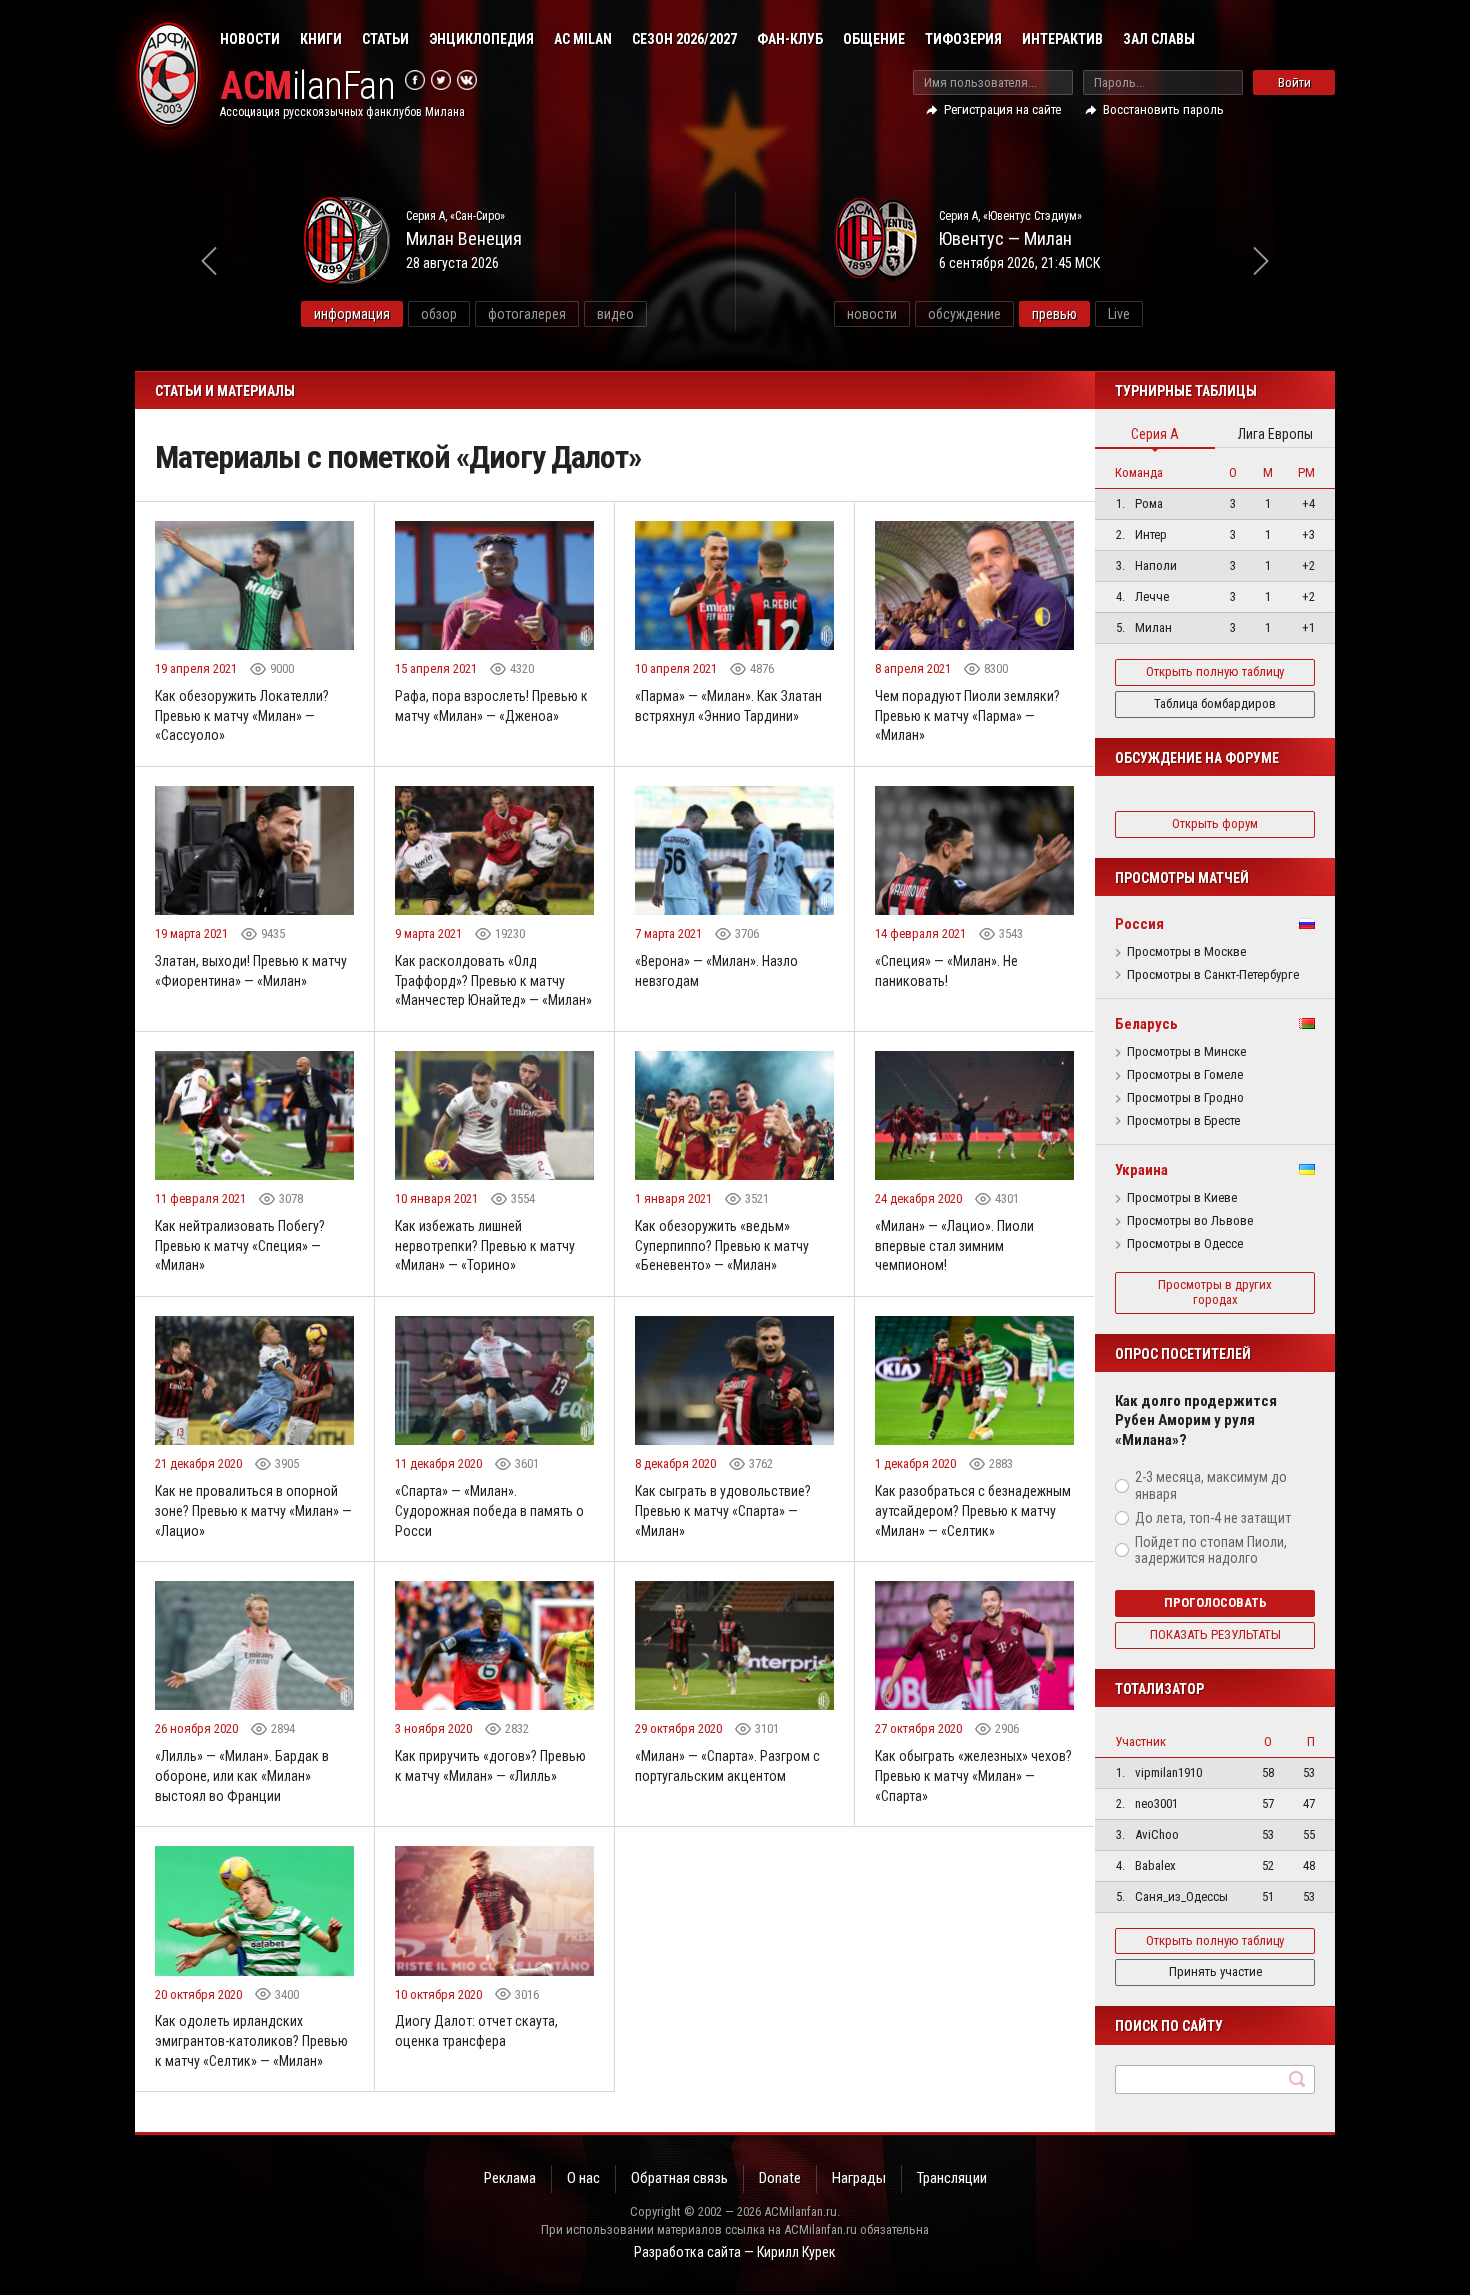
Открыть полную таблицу (1215, 671)
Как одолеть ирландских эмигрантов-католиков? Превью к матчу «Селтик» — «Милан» (251, 2040)
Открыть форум (1215, 823)
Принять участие (1215, 1971)
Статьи (385, 39)
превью (1054, 314)
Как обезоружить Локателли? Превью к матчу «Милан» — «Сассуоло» (242, 715)
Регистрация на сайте (1002, 109)
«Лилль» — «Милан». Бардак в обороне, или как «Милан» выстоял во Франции (242, 1775)
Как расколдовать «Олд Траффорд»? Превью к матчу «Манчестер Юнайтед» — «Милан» (493, 980)
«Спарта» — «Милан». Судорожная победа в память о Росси (489, 1510)
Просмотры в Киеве (1182, 1198)
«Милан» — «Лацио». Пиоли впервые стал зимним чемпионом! (954, 1245)
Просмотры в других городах (1215, 1292)
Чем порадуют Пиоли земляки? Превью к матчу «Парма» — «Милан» (967, 715)
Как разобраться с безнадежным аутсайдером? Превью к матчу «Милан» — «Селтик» (973, 1510)
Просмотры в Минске (1186, 1052)
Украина (1141, 1170)
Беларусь (1146, 1024)
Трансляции (952, 2178)
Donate (780, 2178)
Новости (250, 39)
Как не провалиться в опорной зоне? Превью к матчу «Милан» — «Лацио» (253, 1510)
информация (352, 314)
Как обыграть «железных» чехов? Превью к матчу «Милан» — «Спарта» (973, 1775)
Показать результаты (1215, 1634)
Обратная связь (679, 2178)
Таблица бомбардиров (1215, 703)
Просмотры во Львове (1190, 1221)
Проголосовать (1215, 1602)
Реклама (510, 2178)
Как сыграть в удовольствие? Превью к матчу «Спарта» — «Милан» (723, 1510)
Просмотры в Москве (1186, 952)
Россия (1139, 924)
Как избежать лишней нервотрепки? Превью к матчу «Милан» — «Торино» (485, 1245)
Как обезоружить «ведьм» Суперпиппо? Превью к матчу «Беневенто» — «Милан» (722, 1245)
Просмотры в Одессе (1185, 1244)
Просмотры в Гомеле (1185, 1075)
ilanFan (307, 86)
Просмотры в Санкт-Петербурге (1213, 975)
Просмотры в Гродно (1185, 1098)
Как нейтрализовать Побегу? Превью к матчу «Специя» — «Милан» (240, 1245)
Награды (859, 2178)
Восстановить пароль (1163, 109)
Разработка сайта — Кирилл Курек (735, 2252)
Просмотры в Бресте (1183, 1121)
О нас (583, 2178)
